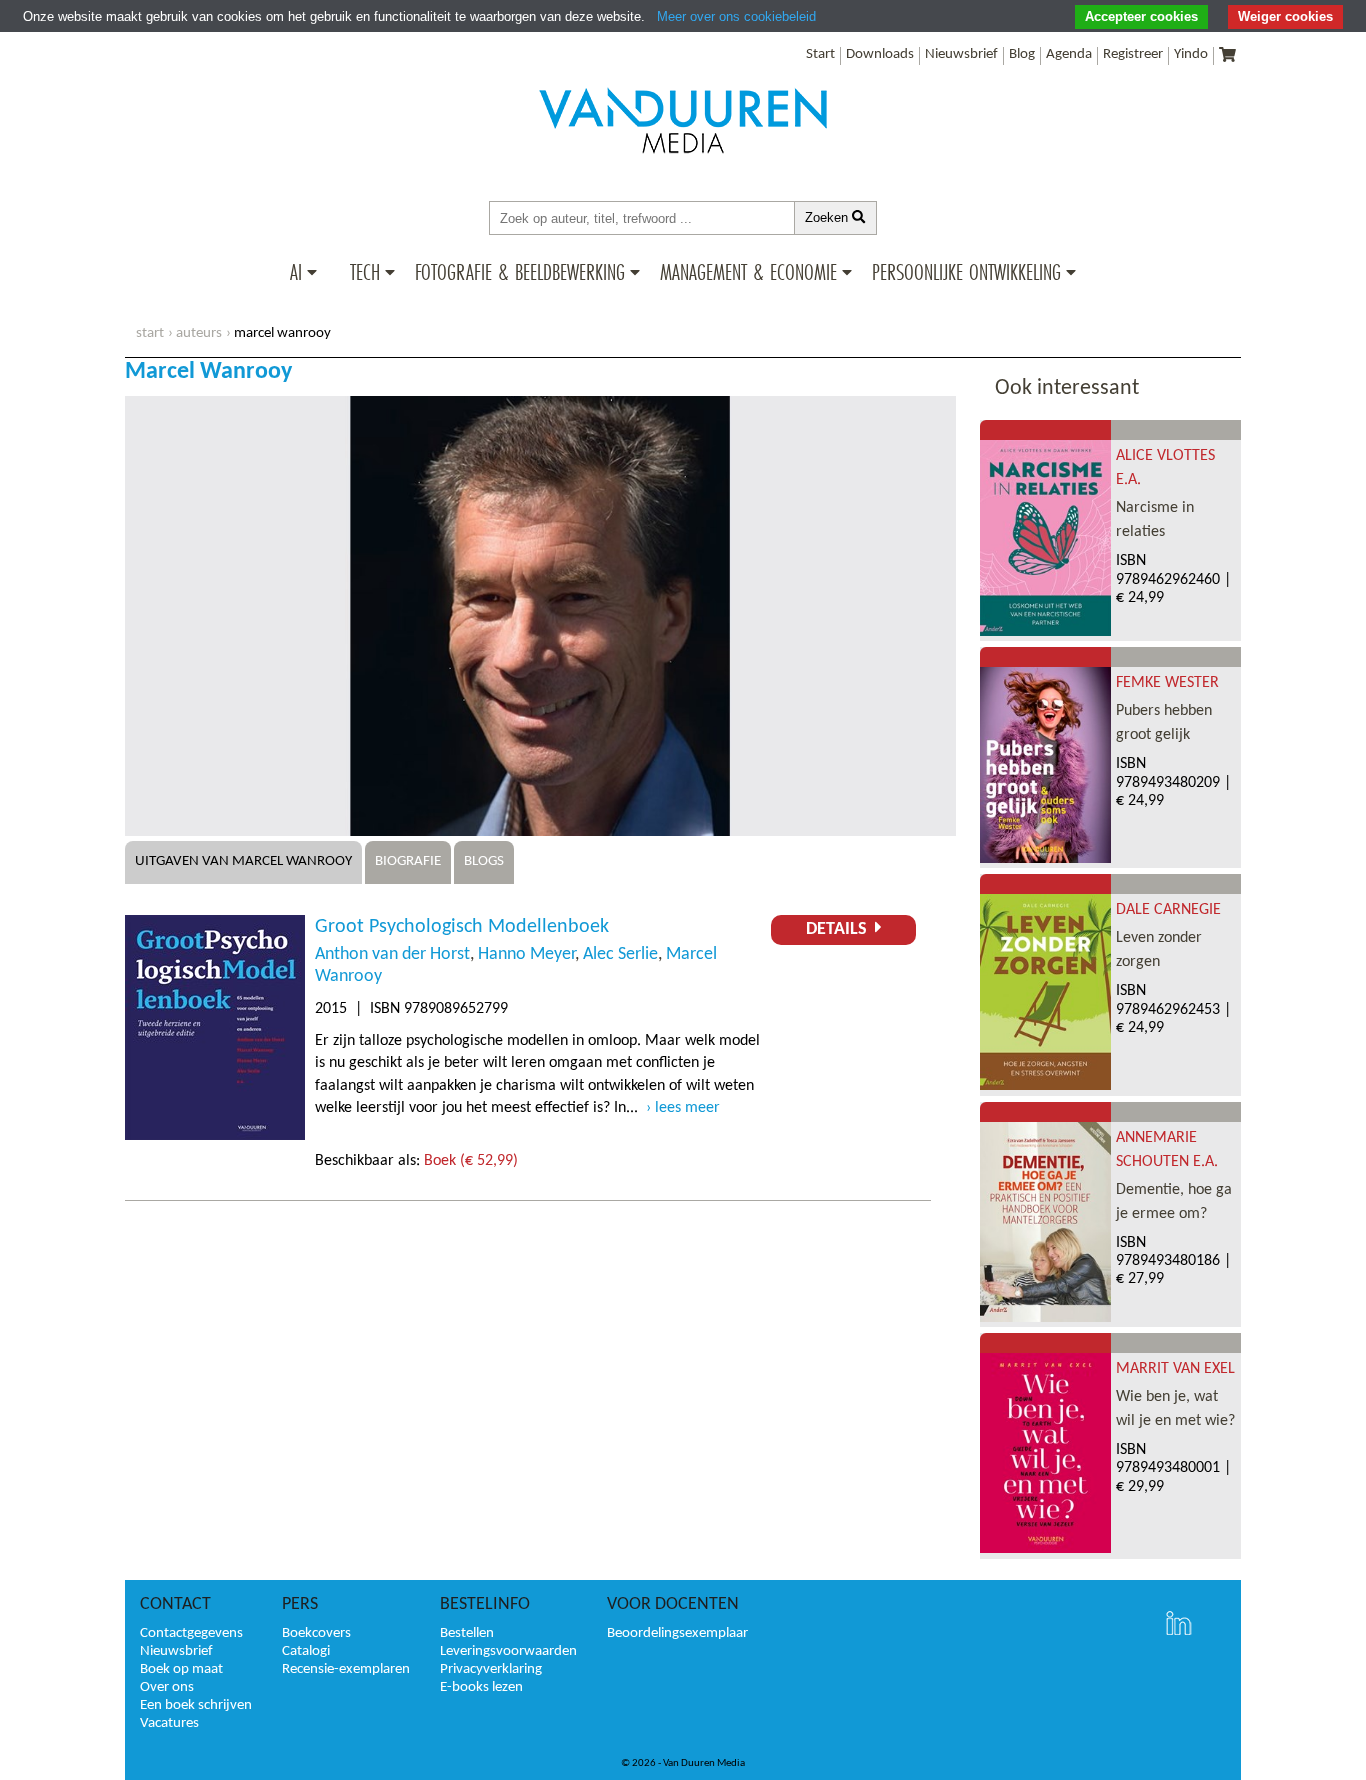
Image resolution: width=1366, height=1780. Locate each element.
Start (820, 54)
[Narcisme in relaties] (1045, 632)
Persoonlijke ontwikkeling (966, 272)
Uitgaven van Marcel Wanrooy (243, 861)
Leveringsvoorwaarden (508, 1651)
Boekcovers (316, 1633)
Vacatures (169, 1723)
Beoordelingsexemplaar (677, 1633)
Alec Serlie (620, 954)
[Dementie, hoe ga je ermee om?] (1045, 1318)
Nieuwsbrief (961, 54)
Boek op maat (181, 1669)
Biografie (408, 861)
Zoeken (828, 217)
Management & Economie (748, 272)
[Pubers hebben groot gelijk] (1045, 859)
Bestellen (467, 1633)
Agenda (1069, 54)
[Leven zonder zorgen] (1045, 1086)
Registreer (1133, 54)
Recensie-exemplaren (346, 1669)
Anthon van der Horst (392, 954)
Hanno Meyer (526, 954)
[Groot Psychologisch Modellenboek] (215, 1136)
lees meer (687, 1108)
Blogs (484, 861)
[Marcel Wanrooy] (540, 832)
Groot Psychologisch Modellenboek (462, 927)
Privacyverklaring (491, 1669)
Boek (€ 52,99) (471, 1161)
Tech (365, 272)
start (150, 333)
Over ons (167, 1687)
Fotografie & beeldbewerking (520, 272)
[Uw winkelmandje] (1227, 56)
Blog (1022, 54)
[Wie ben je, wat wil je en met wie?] (1045, 1549)
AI (296, 272)
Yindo (1191, 54)
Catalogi (306, 1651)
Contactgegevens (191, 1633)
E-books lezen (481, 1687)
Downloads (880, 54)
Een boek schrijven (196, 1705)
